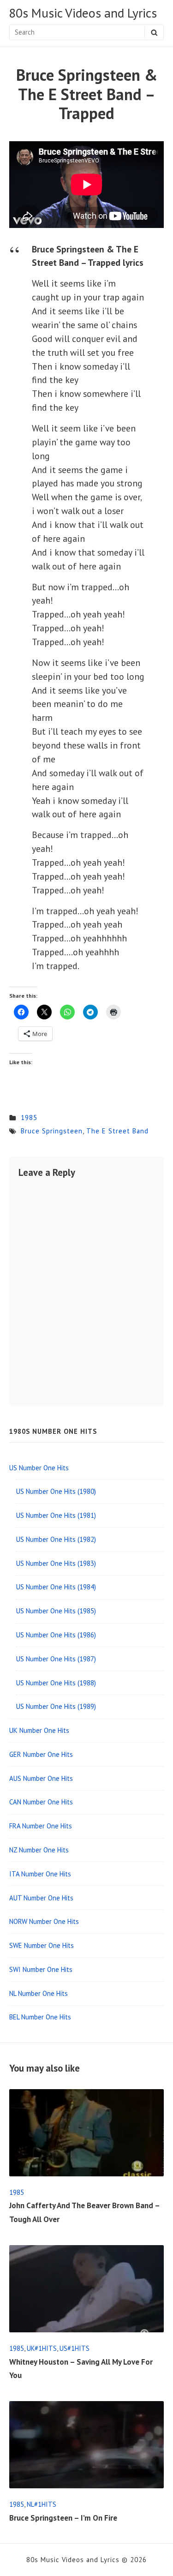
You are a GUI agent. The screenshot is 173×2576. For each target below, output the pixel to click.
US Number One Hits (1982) (56, 1539)
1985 (29, 1117)
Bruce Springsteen (52, 1131)
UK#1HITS (42, 2348)
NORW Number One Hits (44, 1921)
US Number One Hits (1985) (56, 1611)
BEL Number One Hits (40, 2017)
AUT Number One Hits (41, 1898)
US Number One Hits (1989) (56, 1706)
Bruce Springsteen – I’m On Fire (63, 2518)
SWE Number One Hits (42, 1945)
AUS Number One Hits (41, 1778)
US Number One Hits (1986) (56, 1635)
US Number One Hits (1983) (56, 1563)
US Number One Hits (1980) (56, 1491)
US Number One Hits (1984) (56, 1587)
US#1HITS (75, 2348)
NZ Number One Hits (39, 1850)
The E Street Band (117, 1131)
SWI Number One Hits (41, 1969)
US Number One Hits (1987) (56, 1659)
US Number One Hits (39, 1468)
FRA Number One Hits (41, 1826)
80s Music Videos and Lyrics (83, 13)
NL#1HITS (42, 2504)
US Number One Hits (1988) (56, 1683)
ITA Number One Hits (40, 1874)
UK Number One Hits (39, 1730)
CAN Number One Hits (41, 1802)
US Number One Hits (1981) (56, 1515)
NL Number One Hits (39, 1993)
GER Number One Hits (41, 1754)
